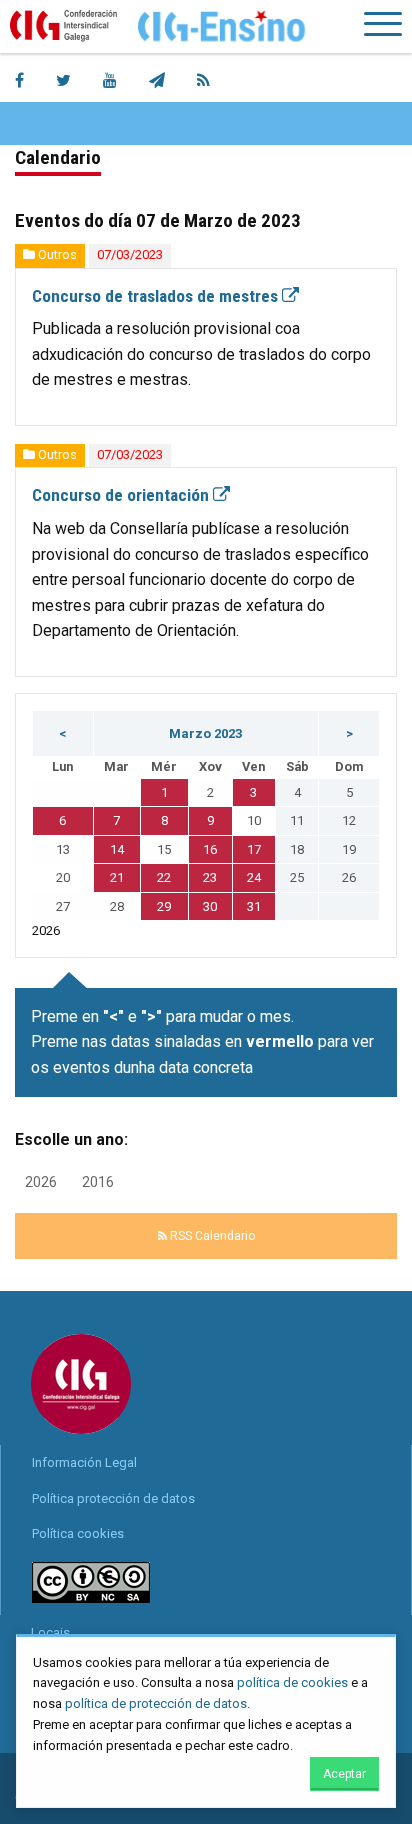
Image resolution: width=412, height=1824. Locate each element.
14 (117, 849)
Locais (50, 1632)
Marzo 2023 (205, 733)
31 (254, 906)
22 (164, 877)
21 (117, 877)
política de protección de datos (156, 1703)
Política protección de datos (113, 1498)
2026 (41, 1182)
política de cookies (292, 1682)
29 (164, 906)
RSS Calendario (211, 1236)
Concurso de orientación (122, 495)
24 (254, 877)
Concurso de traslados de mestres (157, 296)
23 (210, 877)
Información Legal (84, 1462)
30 (210, 906)
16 (210, 849)
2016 (98, 1182)
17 (254, 849)
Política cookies (78, 1533)
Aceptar (344, 1774)
